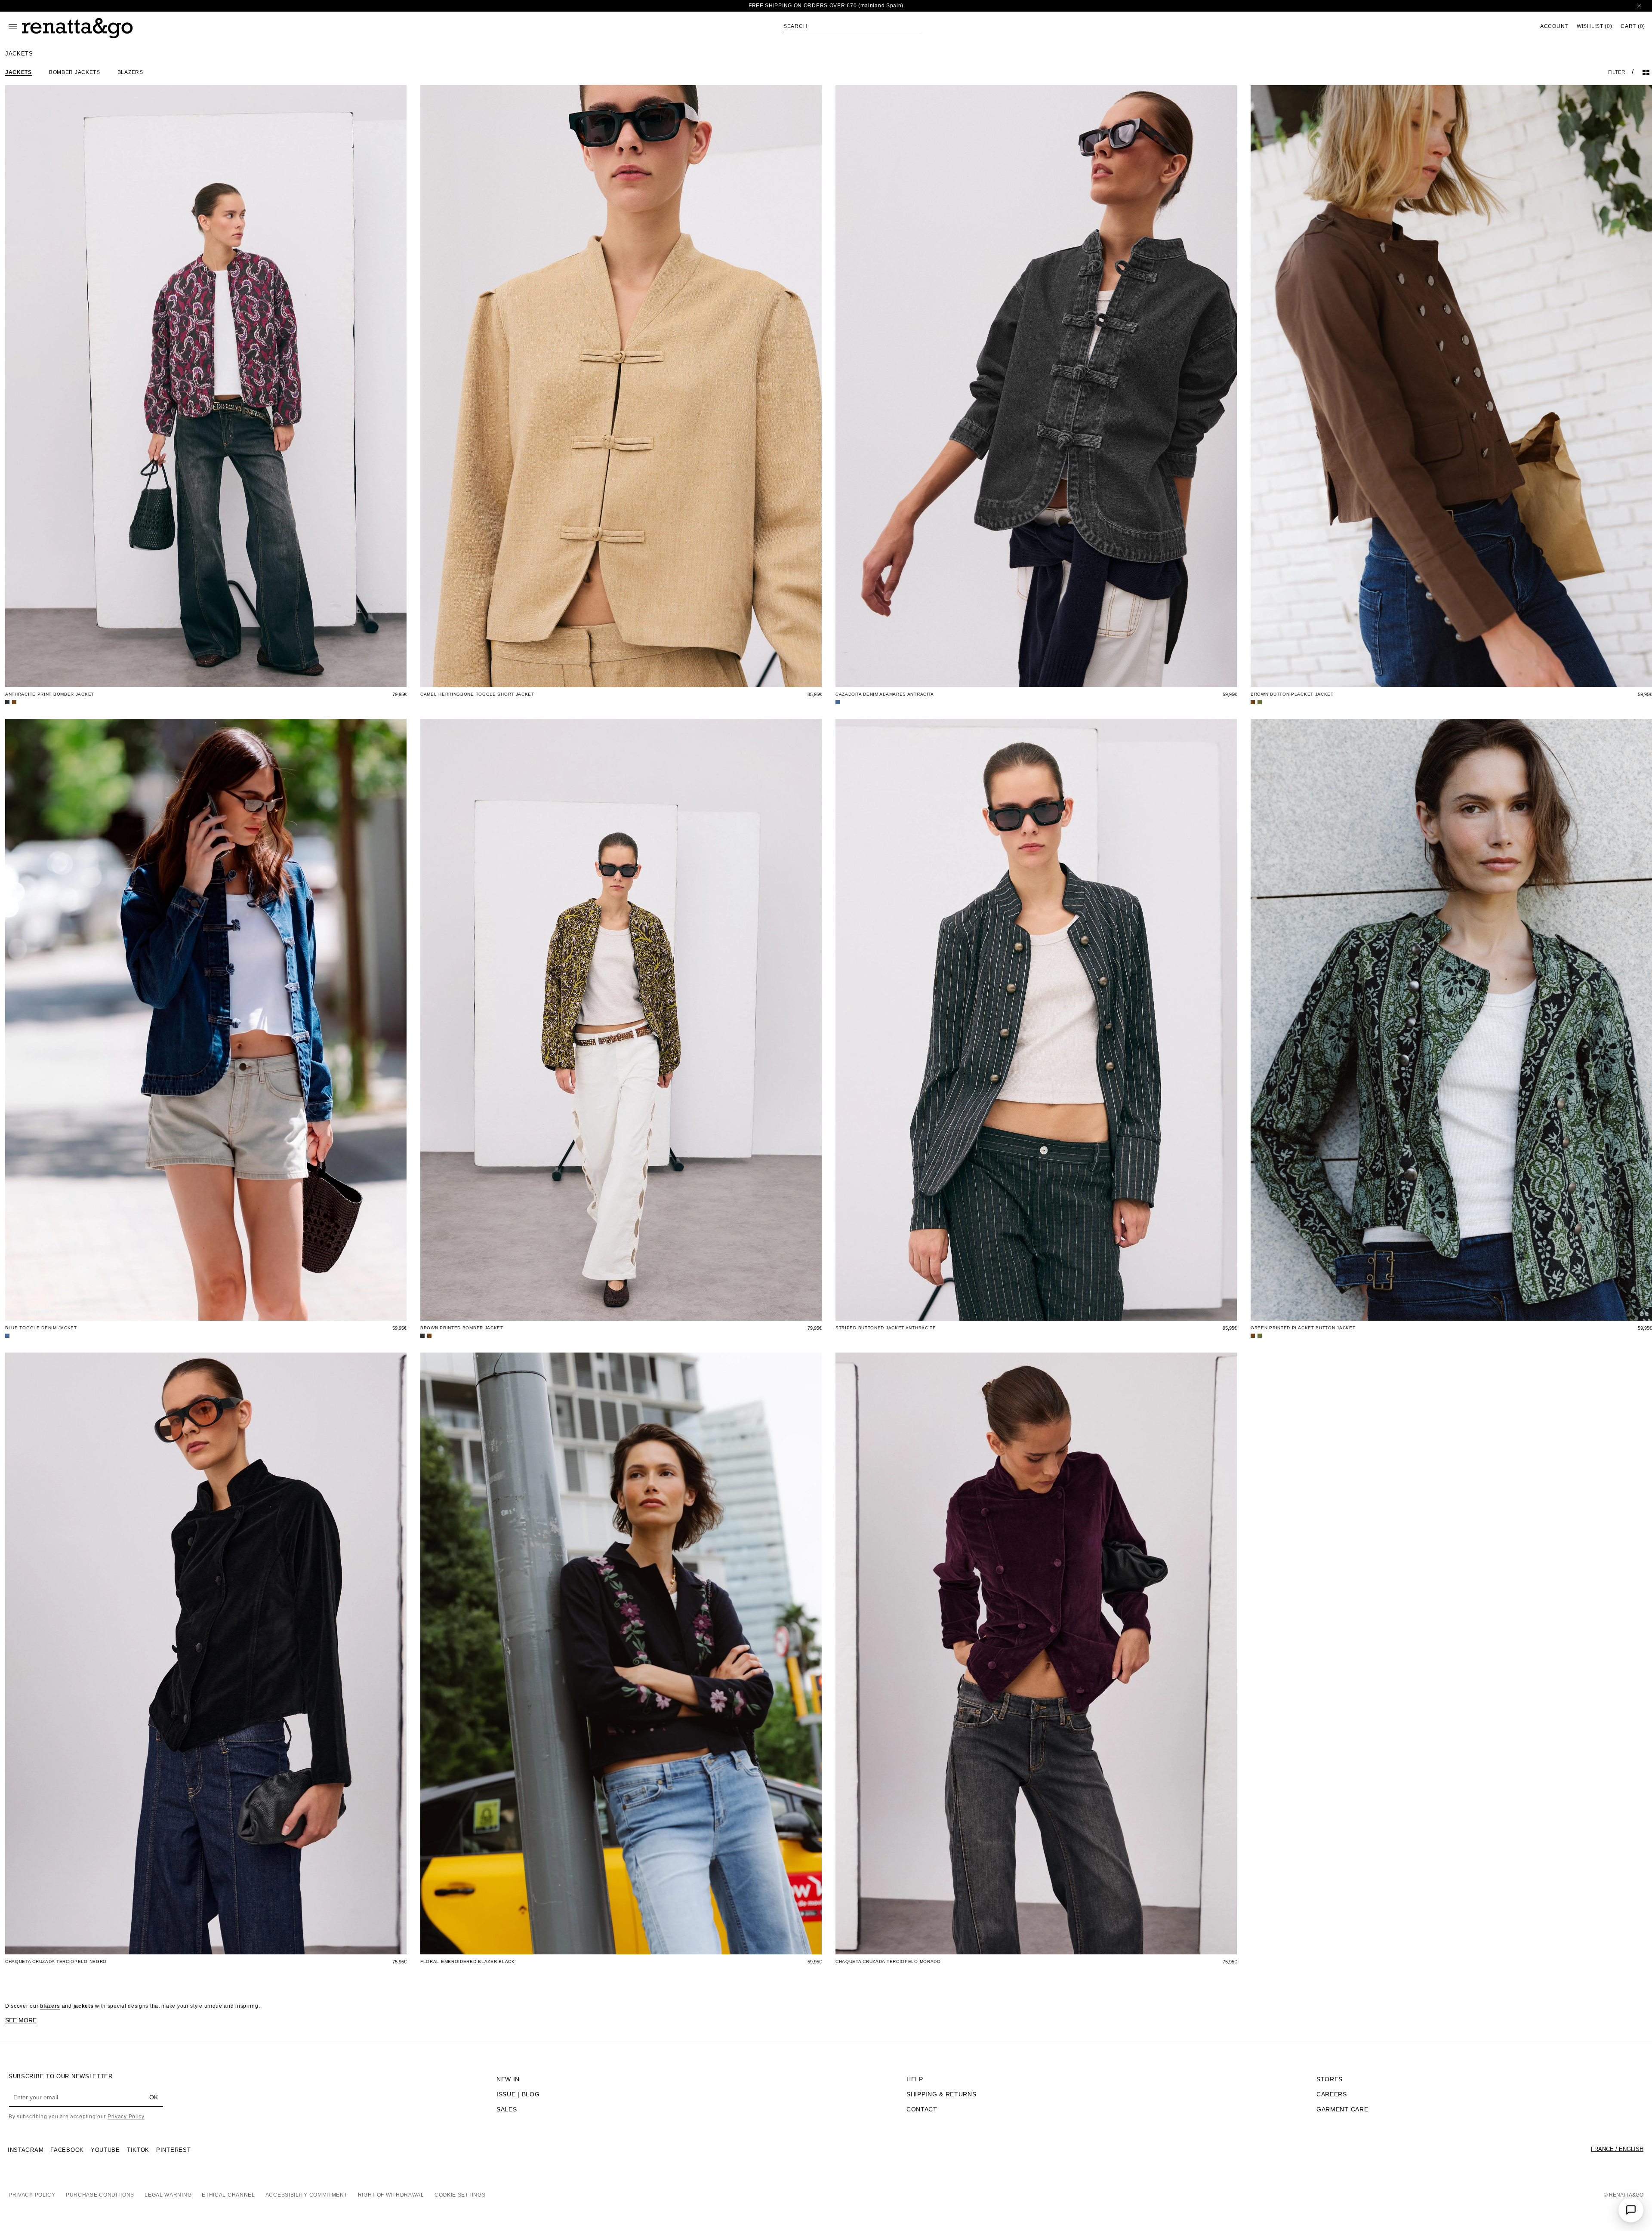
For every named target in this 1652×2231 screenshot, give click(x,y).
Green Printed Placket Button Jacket (1303, 1328)
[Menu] (13, 27)
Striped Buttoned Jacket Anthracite (886, 1328)
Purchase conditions (100, 2195)
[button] (852, 26)
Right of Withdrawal (391, 2195)
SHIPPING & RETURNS (942, 2094)
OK (154, 2097)
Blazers (130, 72)
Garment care (1342, 2109)
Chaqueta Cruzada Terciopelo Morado (888, 1961)
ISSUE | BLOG (518, 2094)
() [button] (1594, 26)
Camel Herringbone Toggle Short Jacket (477, 694)
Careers (1332, 2094)
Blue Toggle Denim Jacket (41, 1328)
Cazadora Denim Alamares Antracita (885, 694)
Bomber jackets (75, 72)
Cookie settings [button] (460, 2195)
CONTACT (922, 2109)
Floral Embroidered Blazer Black (468, 1961)
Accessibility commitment (307, 2195)
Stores (1330, 2079)
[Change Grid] (1646, 72)
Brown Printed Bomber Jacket (462, 1328)
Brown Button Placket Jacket (1292, 694)
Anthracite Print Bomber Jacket (50, 694)
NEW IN (508, 2079)
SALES (507, 2109)
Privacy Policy (126, 2117)
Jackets (18, 72)
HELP (915, 2079)
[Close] (1639, 6)
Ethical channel (228, 2195)
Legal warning (168, 2195)
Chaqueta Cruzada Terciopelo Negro (56, 1961)
